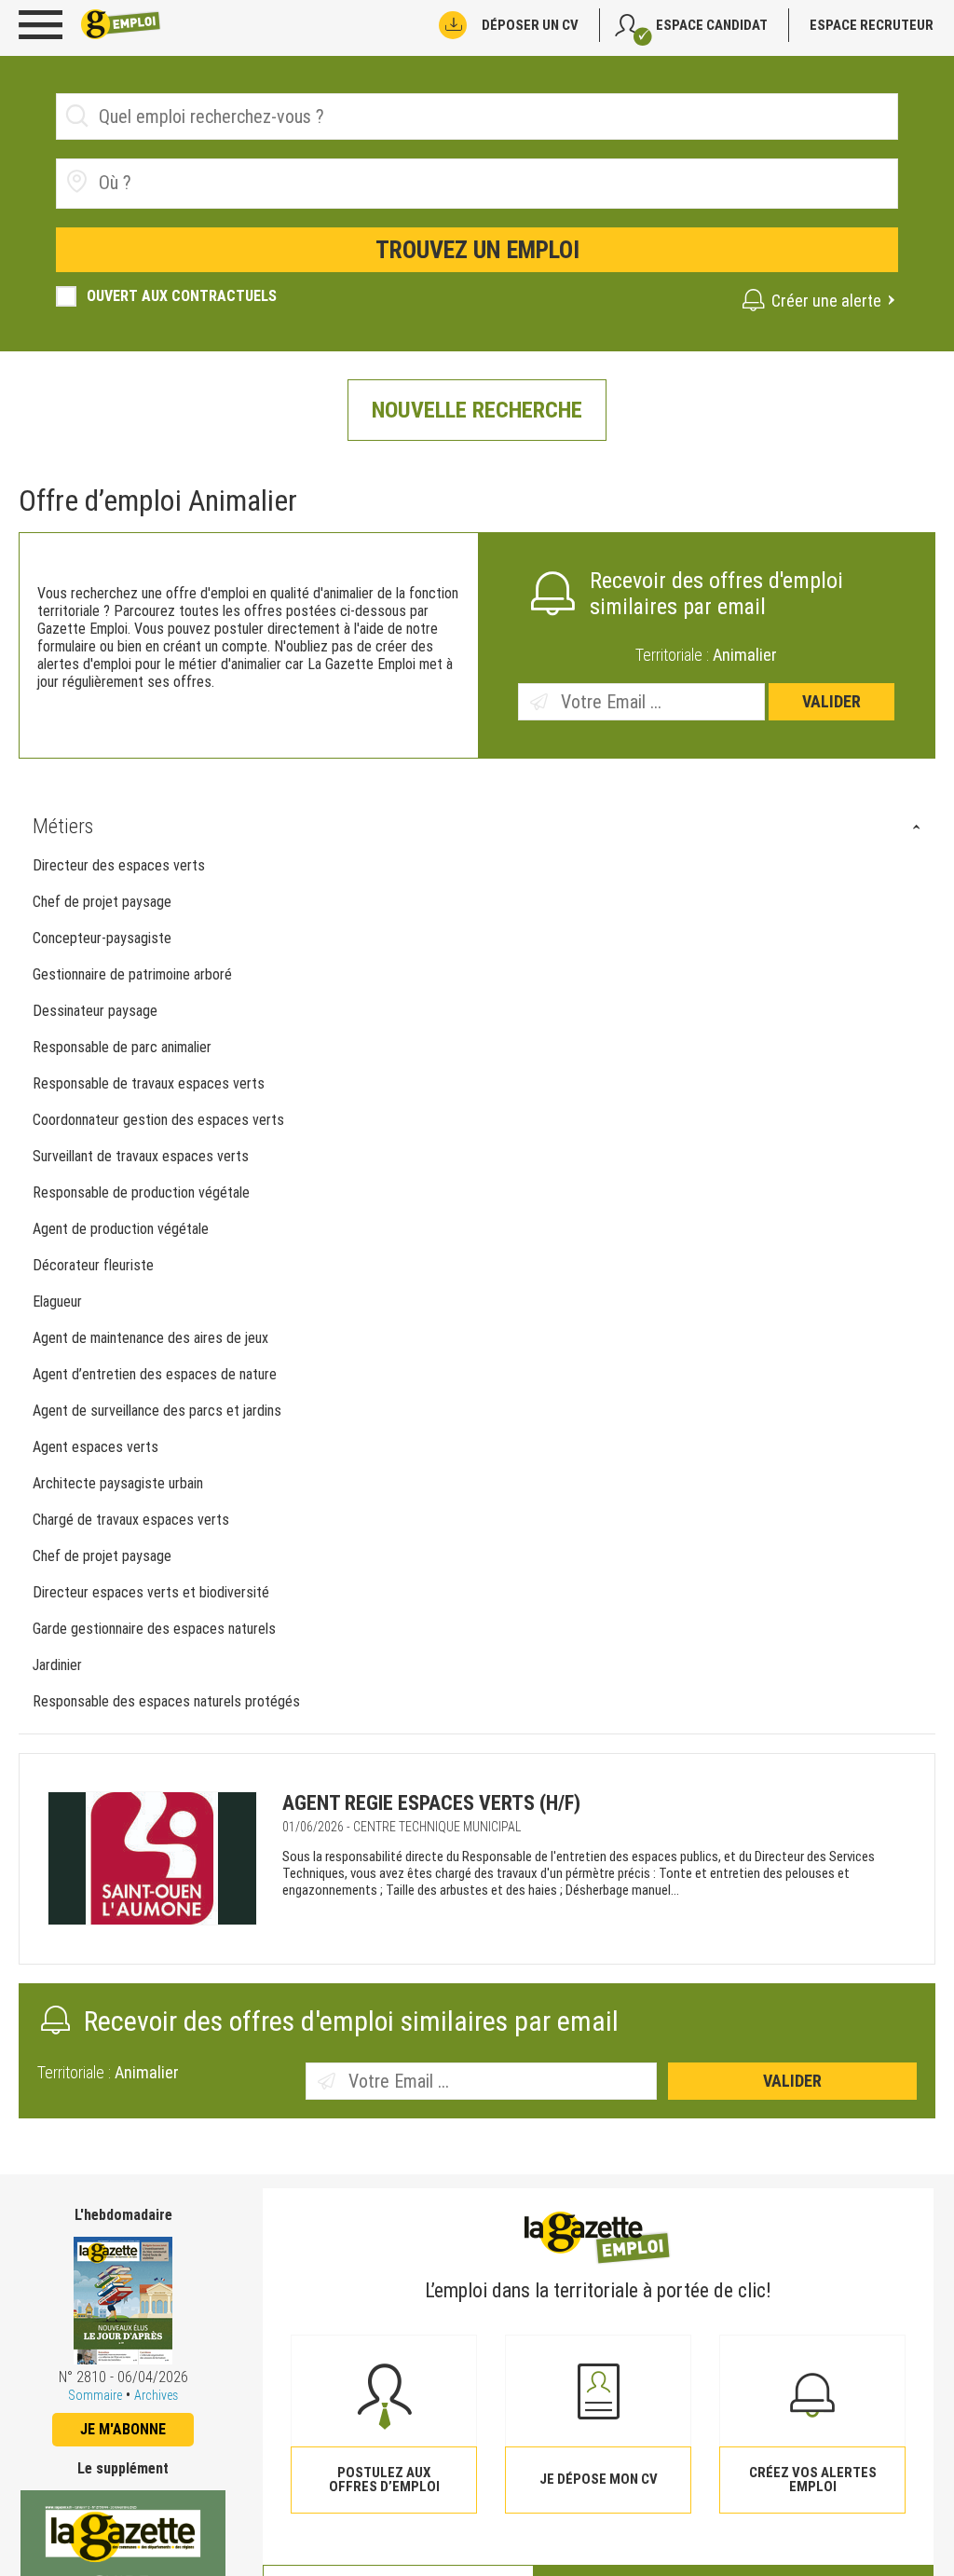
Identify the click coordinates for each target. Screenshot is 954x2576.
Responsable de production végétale (141, 1192)
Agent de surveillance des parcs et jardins (157, 1411)
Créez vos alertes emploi (813, 2480)
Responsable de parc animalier (122, 1047)
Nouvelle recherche (477, 410)
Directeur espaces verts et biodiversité (153, 1592)
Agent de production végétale (121, 1229)
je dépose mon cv (599, 2479)
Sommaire (95, 2395)
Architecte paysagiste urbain (118, 1483)
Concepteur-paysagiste (102, 938)
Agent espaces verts (95, 1447)
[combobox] (477, 184)
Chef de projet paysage (102, 902)
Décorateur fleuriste (93, 1265)
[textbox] (204, 183)
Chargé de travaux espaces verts (133, 1520)
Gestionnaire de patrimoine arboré (132, 974)
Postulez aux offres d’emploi (384, 2480)
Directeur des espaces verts (119, 865)
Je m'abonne (123, 2429)
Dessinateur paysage (95, 1011)
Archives (156, 2395)
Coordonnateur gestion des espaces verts (158, 1120)
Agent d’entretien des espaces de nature (155, 1374)
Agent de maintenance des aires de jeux (150, 1338)
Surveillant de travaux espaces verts (141, 1156)
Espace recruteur (872, 25)
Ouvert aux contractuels (182, 296)
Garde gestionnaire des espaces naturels (156, 1629)
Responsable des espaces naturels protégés (168, 1701)
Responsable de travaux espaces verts (149, 1083)
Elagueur (57, 1302)
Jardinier (57, 1665)
